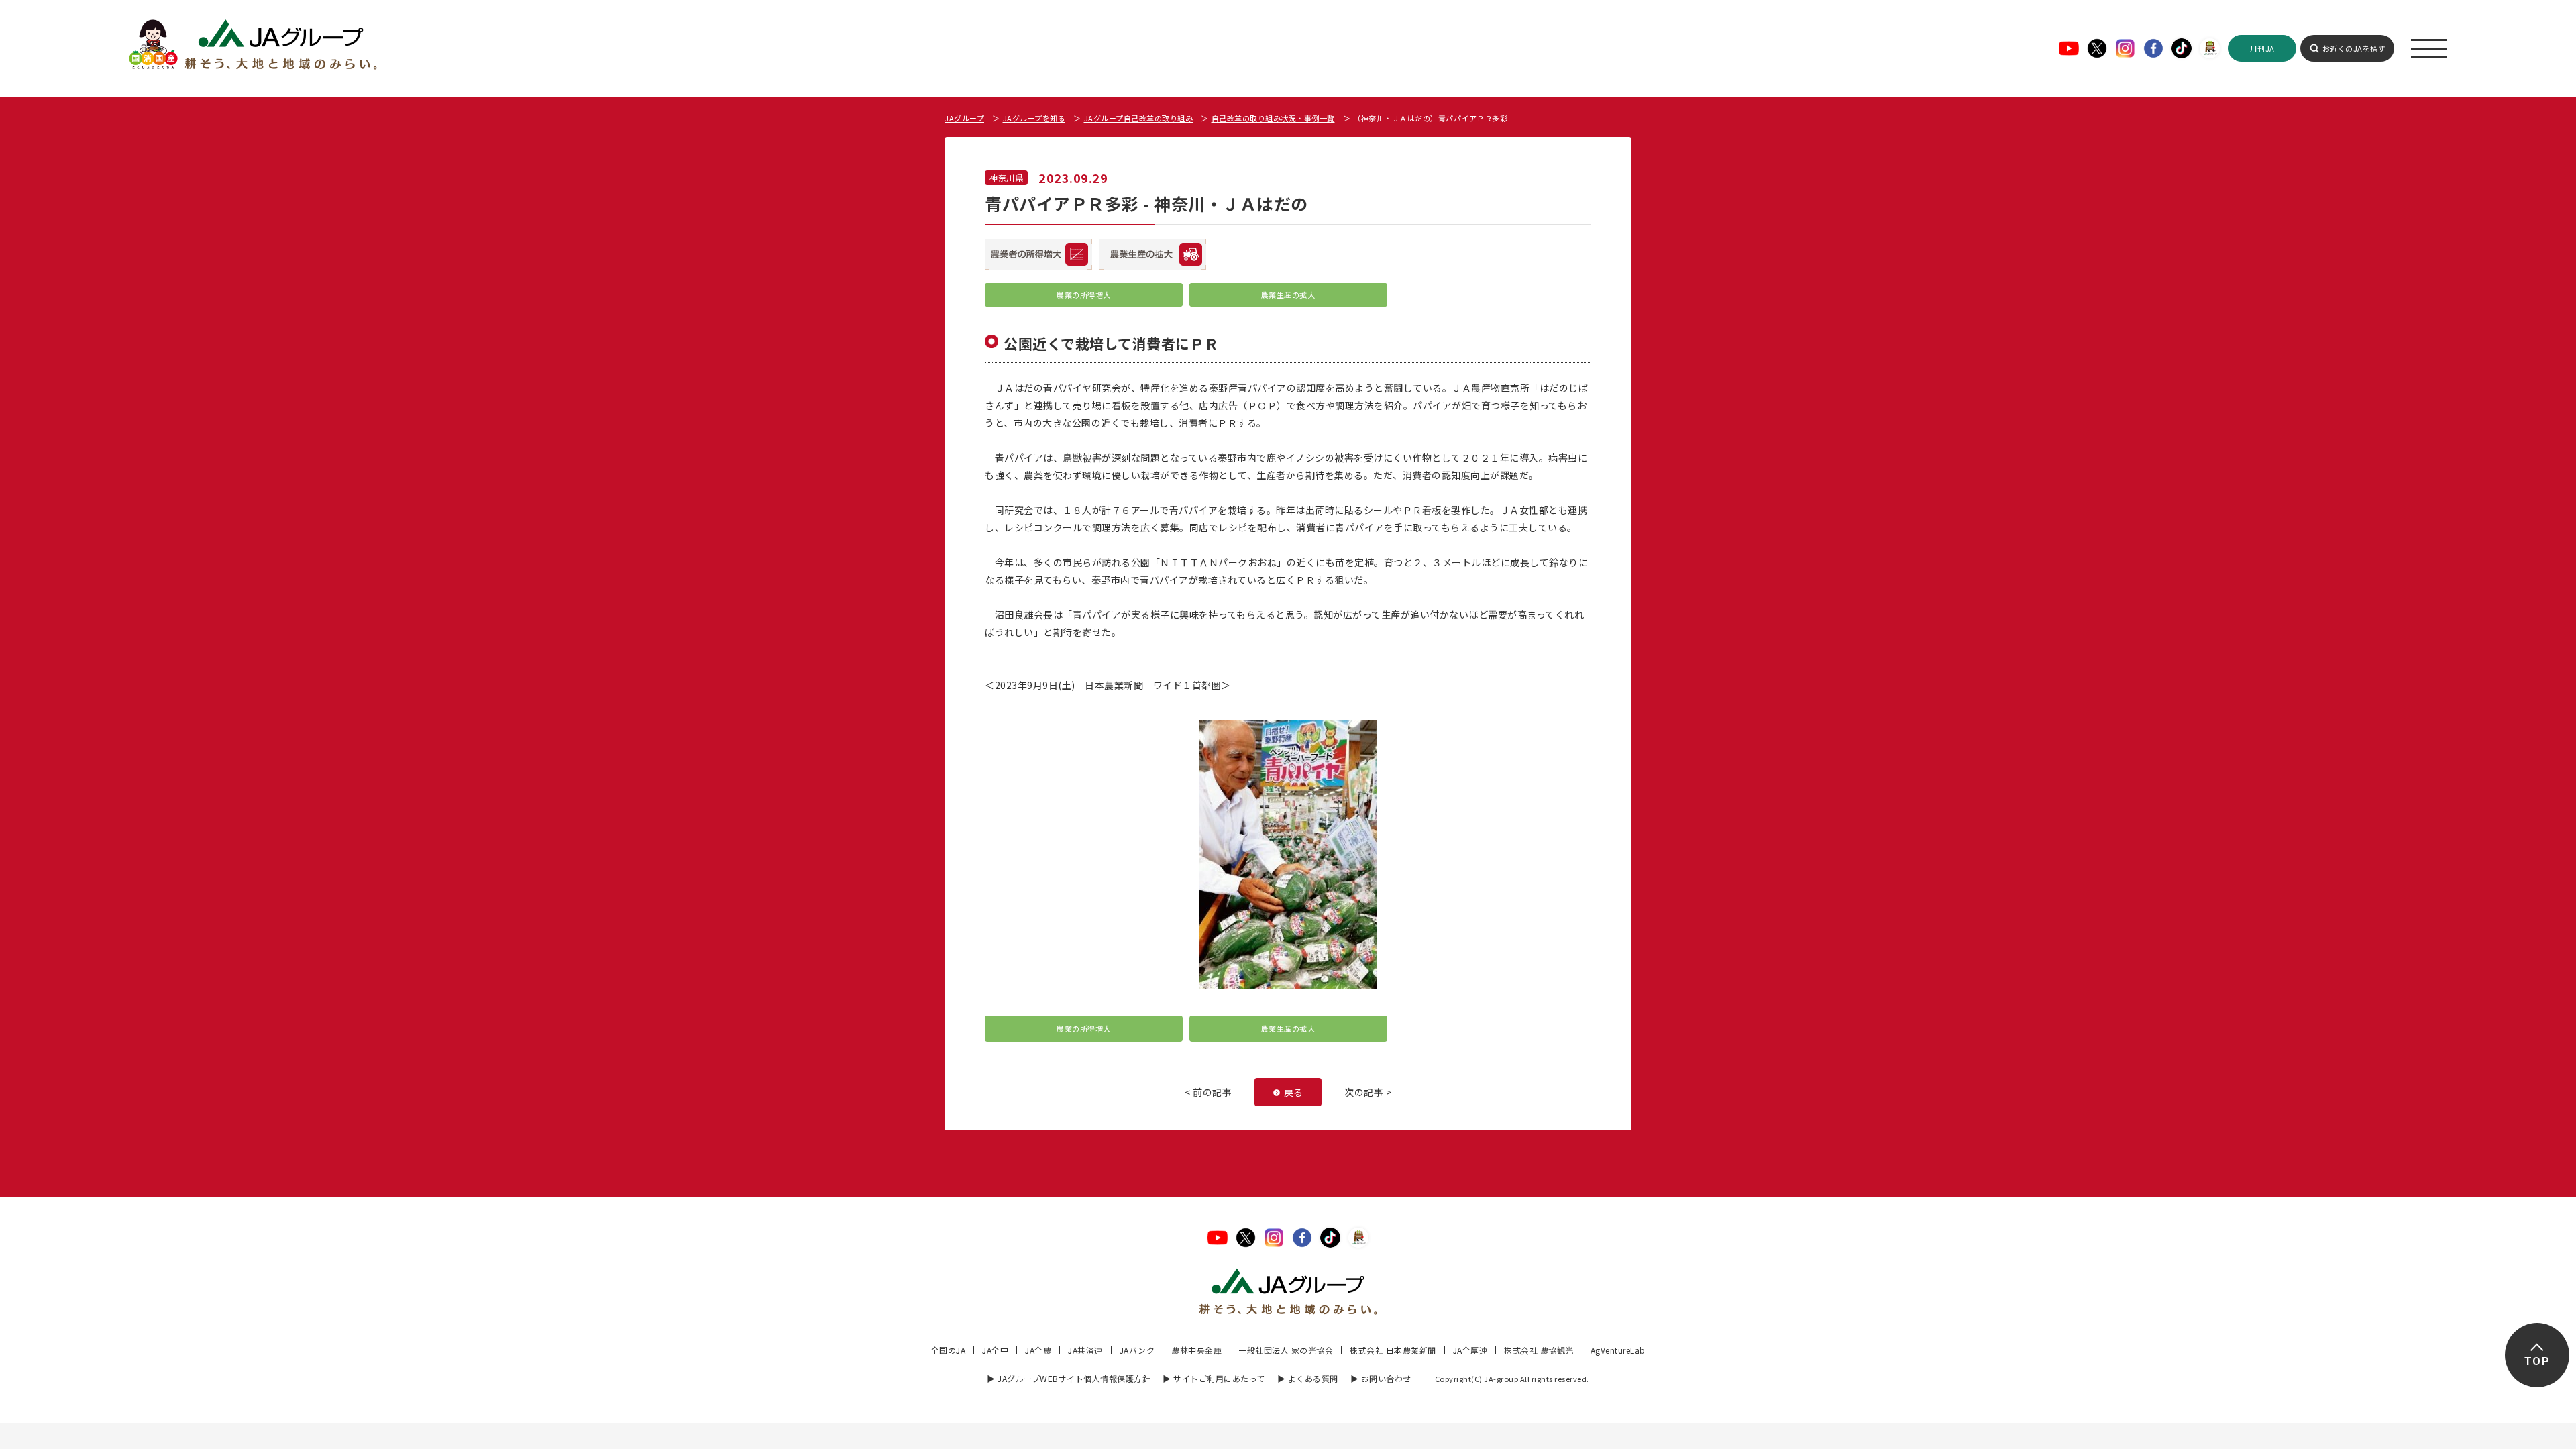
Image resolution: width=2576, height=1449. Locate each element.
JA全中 (995, 1350)
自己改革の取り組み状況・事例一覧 (1273, 118)
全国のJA (949, 1350)
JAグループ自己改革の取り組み (1139, 118)
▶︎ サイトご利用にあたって (1214, 1378)
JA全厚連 (1470, 1350)
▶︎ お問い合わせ (1381, 1378)
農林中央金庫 (1196, 1350)
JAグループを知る (1034, 118)
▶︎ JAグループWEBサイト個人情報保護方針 (1069, 1378)
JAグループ (964, 118)
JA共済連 (1085, 1350)
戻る (1294, 1092)
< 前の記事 (1208, 1092)
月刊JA (2262, 48)
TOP (2537, 1361)
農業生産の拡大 (1288, 294)
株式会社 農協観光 (1539, 1350)
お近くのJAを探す (2354, 48)
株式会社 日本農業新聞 (1393, 1350)
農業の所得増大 (1084, 294)
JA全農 (1038, 1350)
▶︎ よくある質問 (1308, 1378)
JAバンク (1137, 1350)
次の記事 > (1368, 1092)
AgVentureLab (1618, 1350)
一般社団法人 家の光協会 (1286, 1350)
